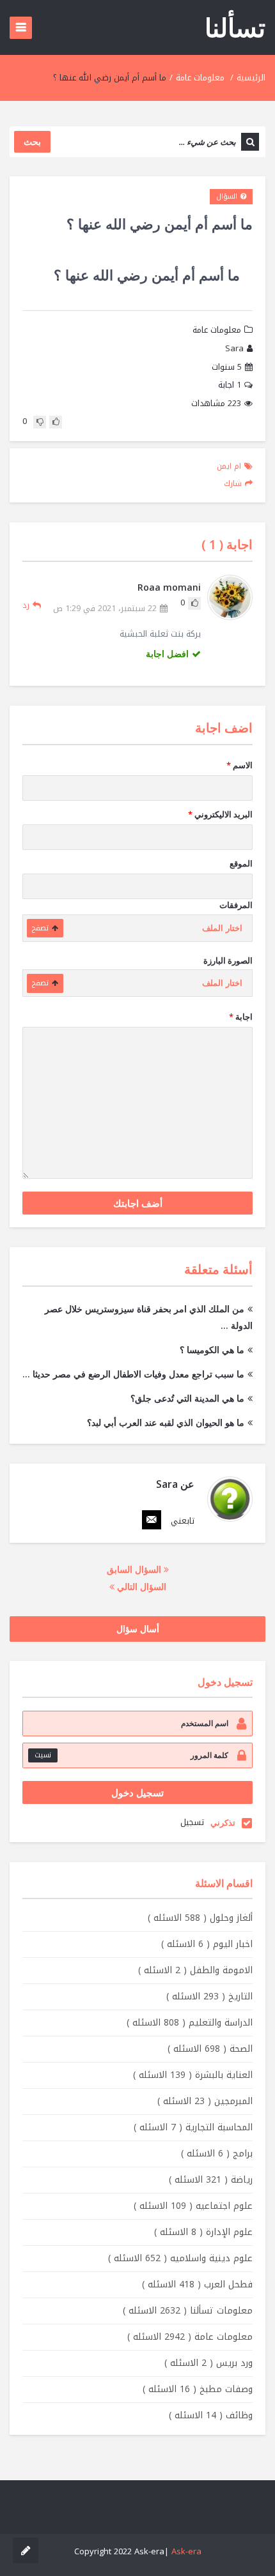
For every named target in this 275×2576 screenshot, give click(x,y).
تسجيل (192, 1822)
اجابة (230, 385)
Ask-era (186, 2551)
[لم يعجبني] (40, 422)
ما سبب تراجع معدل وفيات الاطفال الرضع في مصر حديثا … (133, 1374)
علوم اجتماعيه (193, 2206)
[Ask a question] (26, 2550)
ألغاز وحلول (200, 1918)
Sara (234, 349)
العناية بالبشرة (193, 2075)
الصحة (210, 2049)
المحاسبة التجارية (193, 2127)
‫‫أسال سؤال (138, 1629)
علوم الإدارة (203, 2232)
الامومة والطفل (195, 1970)
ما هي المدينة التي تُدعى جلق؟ (187, 1398)
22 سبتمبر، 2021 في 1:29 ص (105, 609)
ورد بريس (208, 2363)
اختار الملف (222, 928)
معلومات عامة (200, 78)
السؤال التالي (140, 1587)
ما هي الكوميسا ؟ (212, 1350)
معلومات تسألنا (188, 2311)
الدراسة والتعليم (190, 2023)
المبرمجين (205, 2101)
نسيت (43, 1755)
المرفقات (236, 905)
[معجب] (56, 422)
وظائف (211, 2415)
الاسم (240, 765)
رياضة (211, 2180)
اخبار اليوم (207, 1944)
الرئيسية (251, 78)
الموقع (241, 863)
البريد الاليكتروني (220, 814)
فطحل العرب (197, 2284)
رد (26, 605)
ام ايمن (229, 466)
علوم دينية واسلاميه (180, 2258)
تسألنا (235, 27)
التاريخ (209, 1996)
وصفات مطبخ (198, 2389)
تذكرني (223, 1822)
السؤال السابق (135, 1569)
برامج (217, 2154)
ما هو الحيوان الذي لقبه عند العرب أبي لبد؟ (166, 1422)
